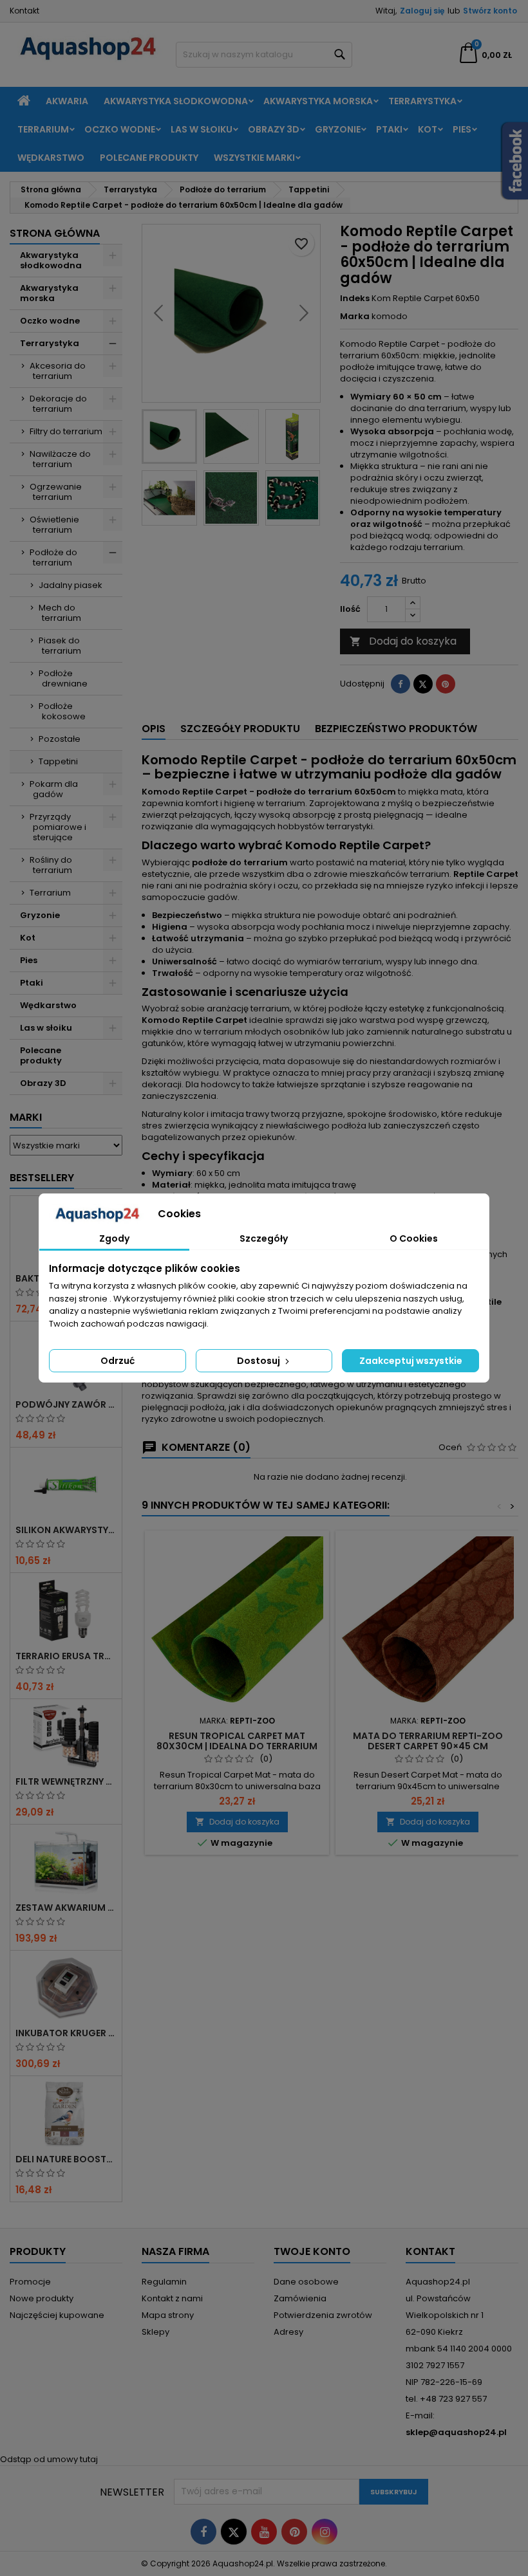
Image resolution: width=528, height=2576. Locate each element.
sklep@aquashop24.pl (456, 2432)
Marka (355, 317)
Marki (26, 1117)
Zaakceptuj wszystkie (411, 1361)
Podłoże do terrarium (53, 557)
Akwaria (67, 101)
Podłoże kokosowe (62, 711)
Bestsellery (42, 1178)
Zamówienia (300, 2298)
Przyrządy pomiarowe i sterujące (58, 827)
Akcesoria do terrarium (58, 371)
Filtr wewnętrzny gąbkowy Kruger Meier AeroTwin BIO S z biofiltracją (66, 1781)
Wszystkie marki (254, 158)
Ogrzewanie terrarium (56, 492)
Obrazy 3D (274, 129)
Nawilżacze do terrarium (60, 459)
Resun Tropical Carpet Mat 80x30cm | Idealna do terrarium (237, 1741)
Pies (462, 129)
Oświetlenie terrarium (54, 525)
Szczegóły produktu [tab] (240, 729)
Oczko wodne (120, 129)
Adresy (288, 2332)
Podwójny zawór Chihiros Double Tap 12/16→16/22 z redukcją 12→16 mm (66, 1404)
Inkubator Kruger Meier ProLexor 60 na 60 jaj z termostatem (66, 2033)
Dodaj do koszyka (403, 641)
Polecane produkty (149, 158)
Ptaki (389, 129)
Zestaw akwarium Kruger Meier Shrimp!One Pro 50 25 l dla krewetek (66, 1908)
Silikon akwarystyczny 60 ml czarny (66, 1530)
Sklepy (156, 2332)
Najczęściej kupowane (57, 2315)
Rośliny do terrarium (51, 865)
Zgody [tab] (114, 1238)
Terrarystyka (422, 101)
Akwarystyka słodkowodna (176, 101)
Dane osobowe (306, 2282)
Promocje (30, 2282)
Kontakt (24, 11)
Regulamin (164, 2282)
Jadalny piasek (71, 585)
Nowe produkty (42, 2298)
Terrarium (43, 129)
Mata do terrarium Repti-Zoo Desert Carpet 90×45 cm (428, 1741)
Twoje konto (312, 2251)
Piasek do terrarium (60, 646)
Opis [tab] (154, 729)
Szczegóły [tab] (264, 1238)
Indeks (355, 299)
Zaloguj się (422, 11)
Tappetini (58, 761)
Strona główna (55, 233)
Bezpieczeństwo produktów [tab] (396, 729)
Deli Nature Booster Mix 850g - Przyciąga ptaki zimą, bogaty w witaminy (66, 2159)
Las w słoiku (202, 129)
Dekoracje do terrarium (58, 404)
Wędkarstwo (51, 158)
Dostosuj (259, 1361)
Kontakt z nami (172, 2298)
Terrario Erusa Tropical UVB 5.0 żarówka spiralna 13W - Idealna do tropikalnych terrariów (66, 1656)
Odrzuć (118, 1361)
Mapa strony (168, 2315)
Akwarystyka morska (318, 101)
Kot (428, 129)
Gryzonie (338, 129)
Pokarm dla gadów (54, 789)
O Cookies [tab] (414, 1238)
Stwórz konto (490, 11)
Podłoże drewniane (63, 678)
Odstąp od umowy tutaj (49, 2459)
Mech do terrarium (60, 613)
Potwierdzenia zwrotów (323, 2315)
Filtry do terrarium (66, 431)
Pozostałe (60, 739)
